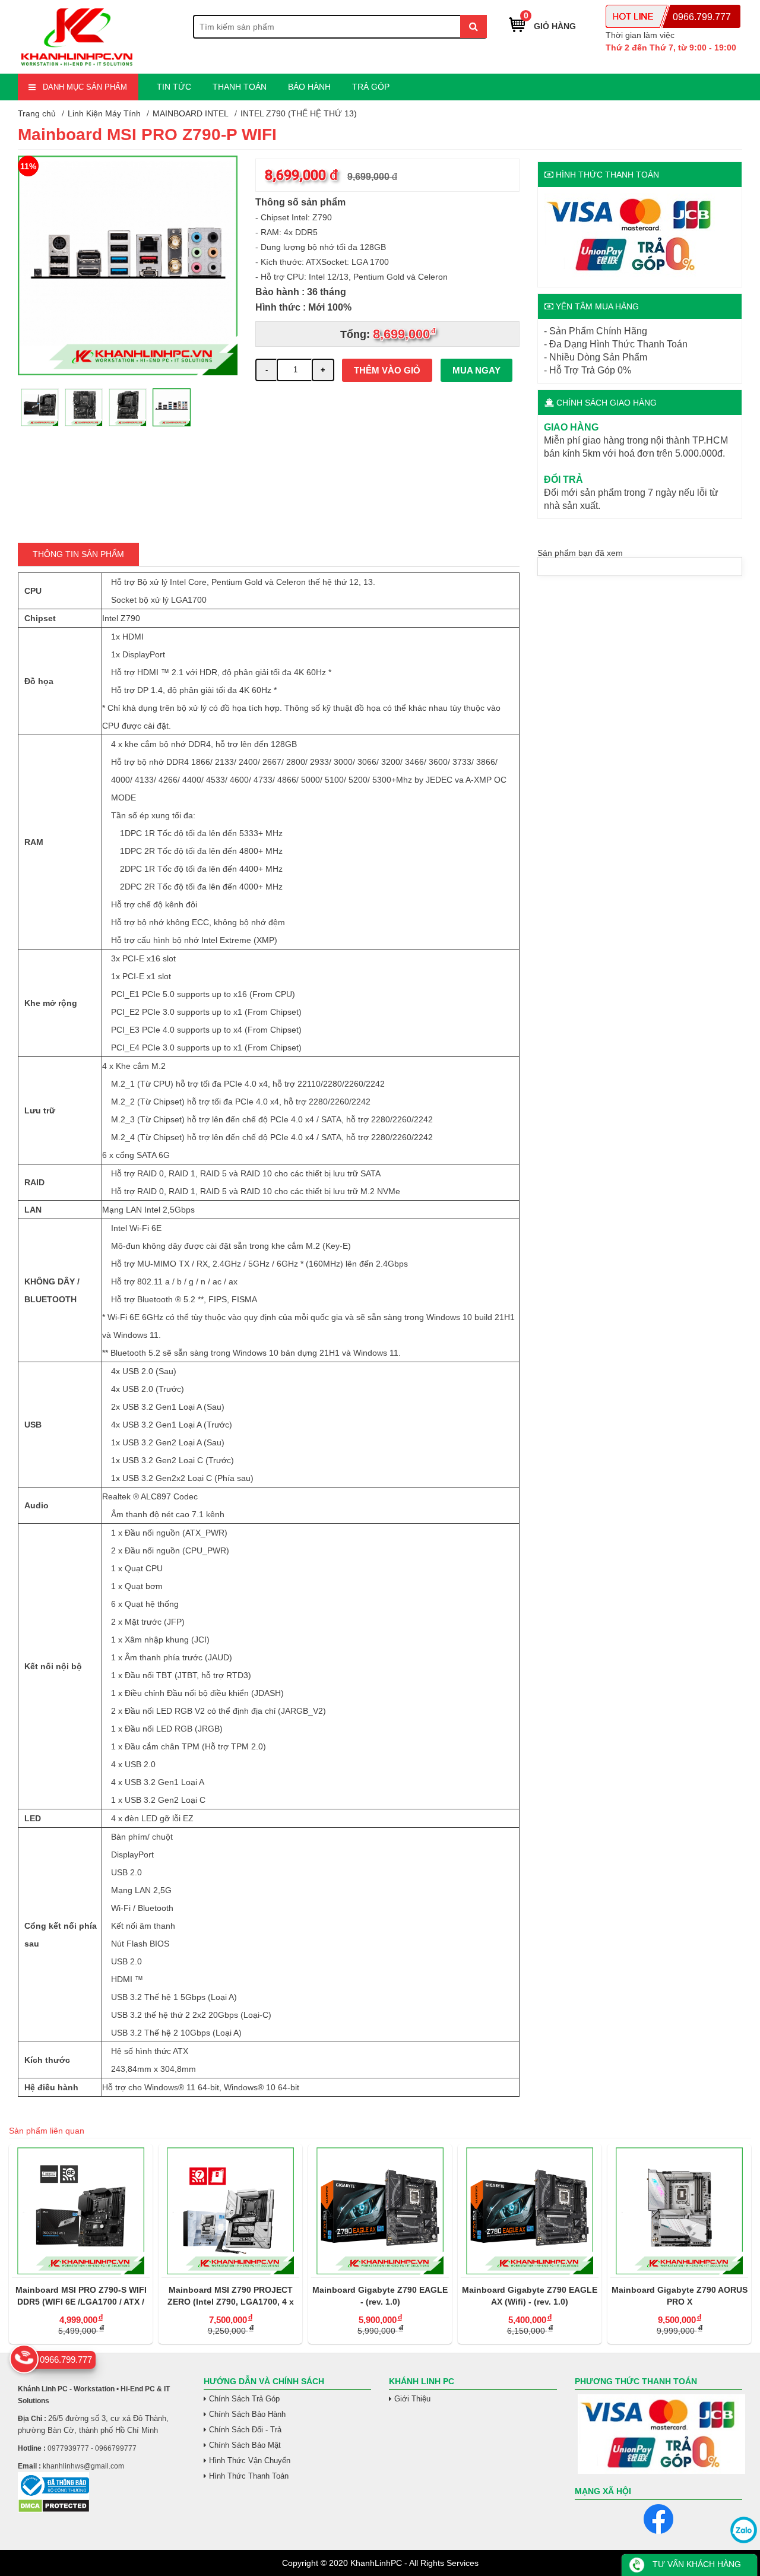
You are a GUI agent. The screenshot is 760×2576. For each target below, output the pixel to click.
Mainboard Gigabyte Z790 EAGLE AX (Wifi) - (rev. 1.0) (530, 2296)
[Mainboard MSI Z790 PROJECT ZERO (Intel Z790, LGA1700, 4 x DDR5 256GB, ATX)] (230, 2211)
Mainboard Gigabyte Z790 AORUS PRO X (680, 2296)
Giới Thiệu (412, 2399)
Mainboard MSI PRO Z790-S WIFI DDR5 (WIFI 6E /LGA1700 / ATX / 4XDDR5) (81, 2296)
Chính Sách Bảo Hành (247, 2414)
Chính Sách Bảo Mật (245, 2445)
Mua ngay (476, 370)
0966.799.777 (702, 17)
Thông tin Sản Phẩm (78, 554)
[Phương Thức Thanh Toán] (659, 2434)
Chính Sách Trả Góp (244, 2399)
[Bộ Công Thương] (102, 2485)
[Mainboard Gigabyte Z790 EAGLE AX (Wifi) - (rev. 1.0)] (530, 2211)
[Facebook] (658, 2519)
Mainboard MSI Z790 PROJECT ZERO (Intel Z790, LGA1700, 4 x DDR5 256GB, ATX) (231, 2296)
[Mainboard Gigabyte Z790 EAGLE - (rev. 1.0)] (380, 2211)
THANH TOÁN (240, 87)
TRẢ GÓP (371, 87)
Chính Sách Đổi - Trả (245, 2430)
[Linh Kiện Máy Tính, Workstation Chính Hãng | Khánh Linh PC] (77, 67)
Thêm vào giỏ (387, 370)
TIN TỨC (174, 87)
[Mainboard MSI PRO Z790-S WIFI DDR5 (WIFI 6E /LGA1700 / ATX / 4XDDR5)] (81, 2211)
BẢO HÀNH (309, 87)
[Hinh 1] (128, 372)
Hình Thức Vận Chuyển (250, 2461)
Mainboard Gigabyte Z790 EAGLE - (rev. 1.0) (380, 2296)
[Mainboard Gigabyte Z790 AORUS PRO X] (679, 2211)
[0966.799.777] (24, 2359)
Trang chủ (37, 113)
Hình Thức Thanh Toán (249, 2476)
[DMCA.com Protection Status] (54, 2510)
